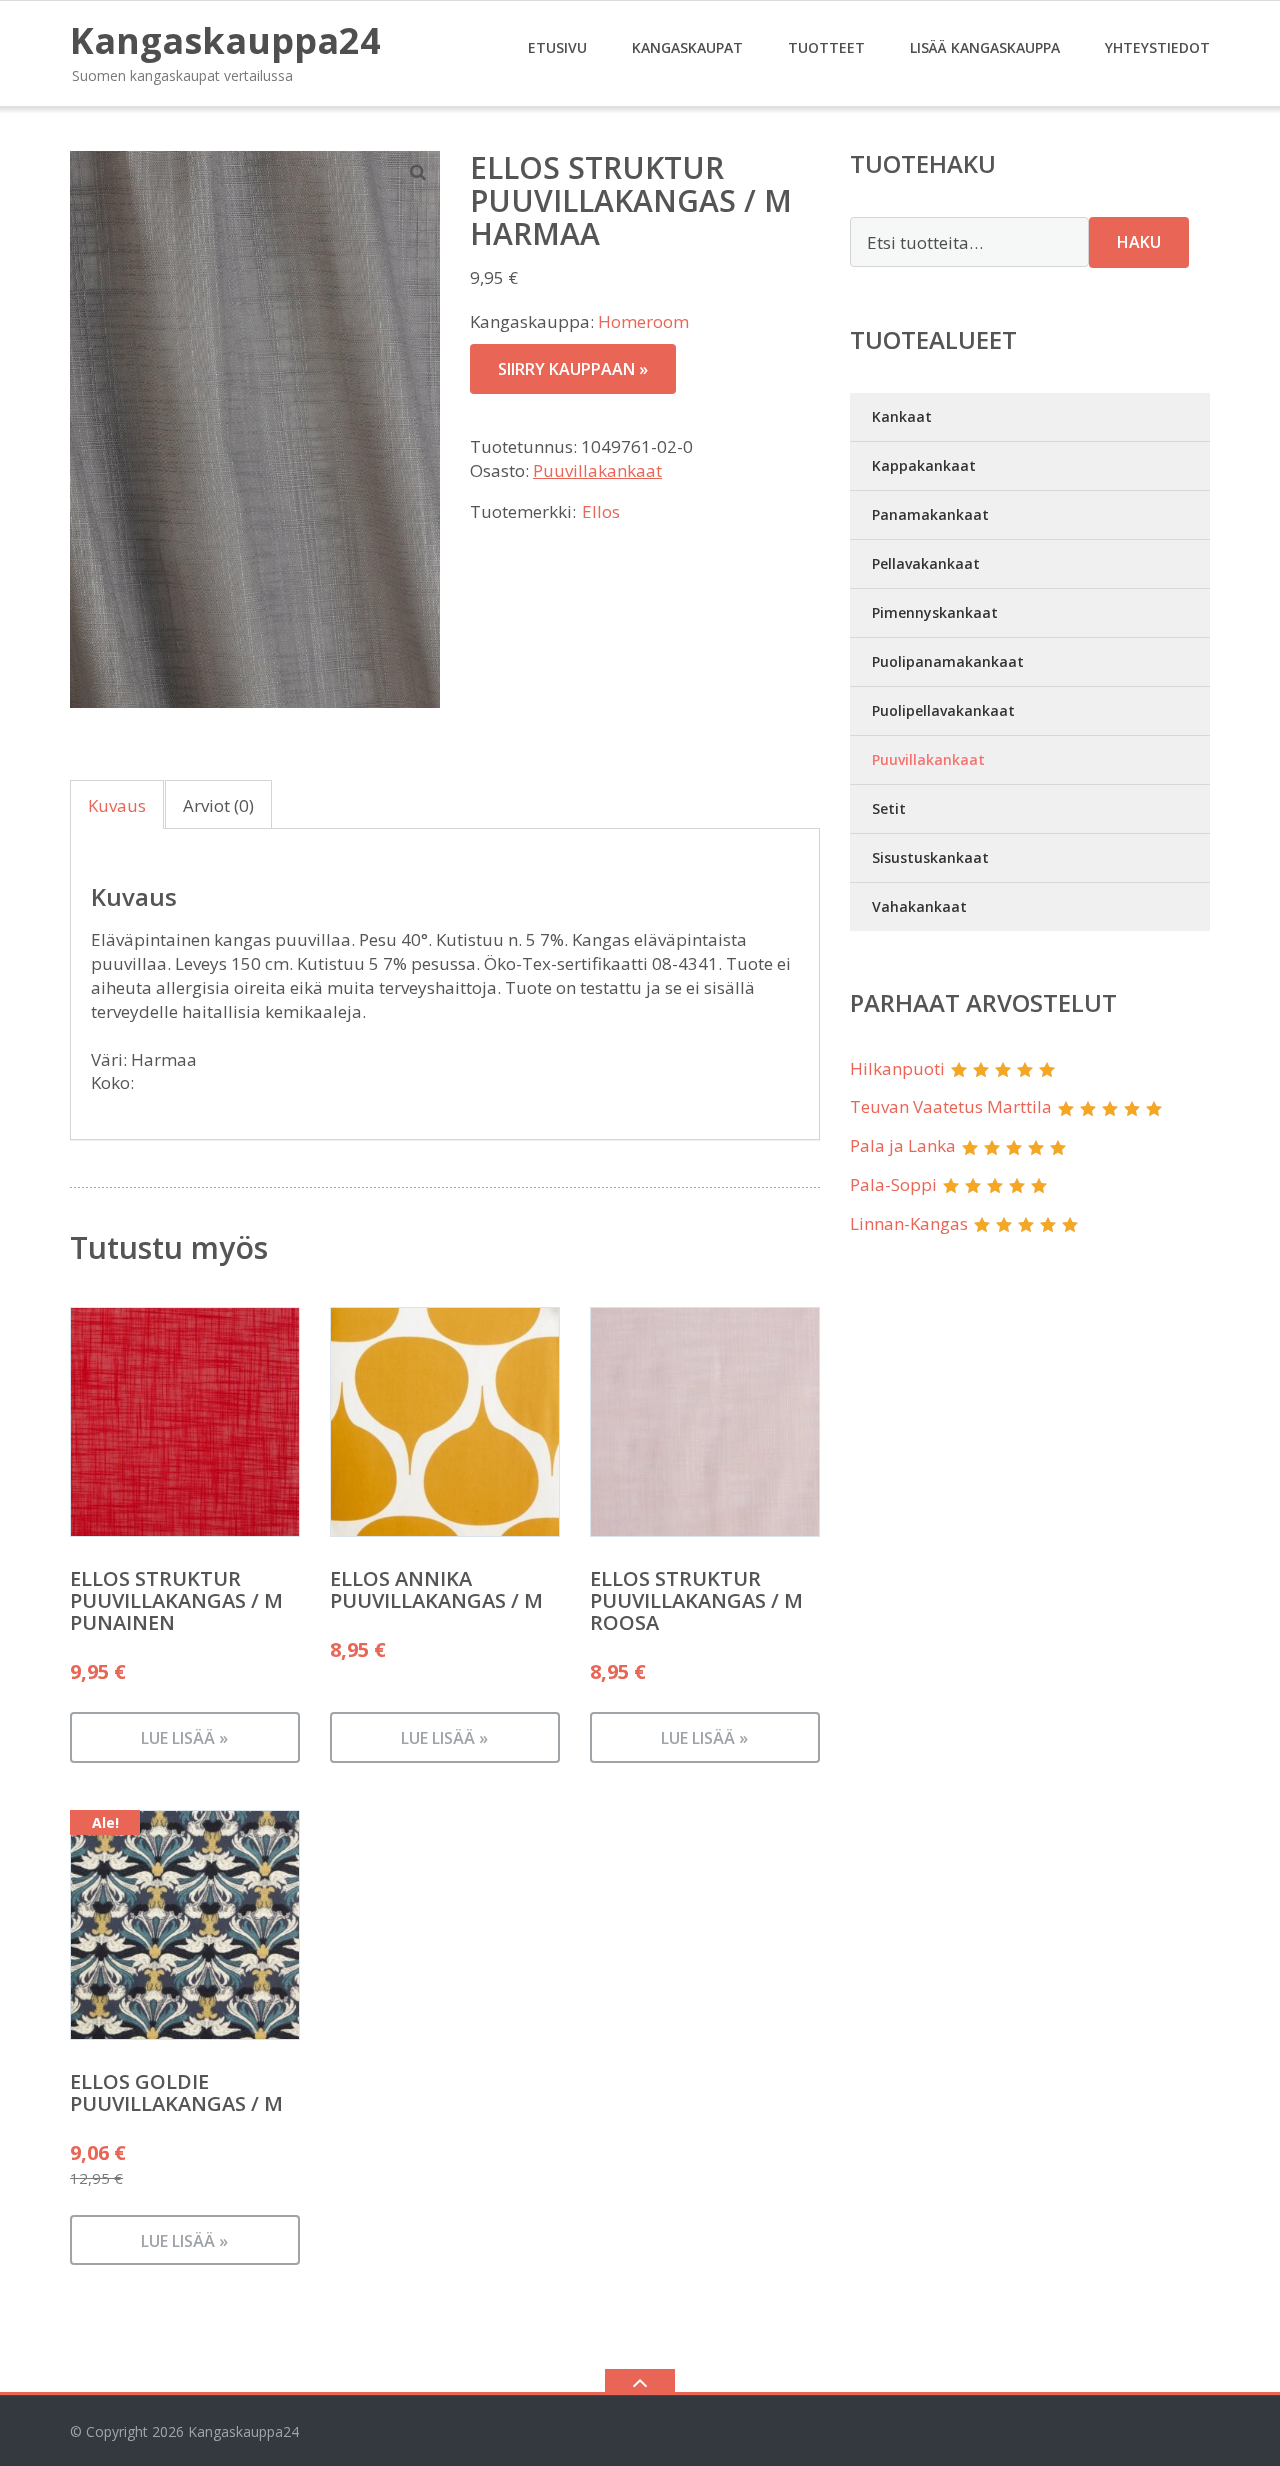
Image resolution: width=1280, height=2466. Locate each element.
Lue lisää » (184, 1738)
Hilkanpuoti (897, 1068)
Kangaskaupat (687, 47)
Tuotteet (826, 47)
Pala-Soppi (893, 1184)
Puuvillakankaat (597, 470)
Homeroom (643, 321)
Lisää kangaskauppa (985, 47)
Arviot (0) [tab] (218, 805)
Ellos (601, 511)
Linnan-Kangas (909, 1223)
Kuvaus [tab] (117, 805)
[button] (419, 172)
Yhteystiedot (1157, 47)
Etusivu (557, 47)
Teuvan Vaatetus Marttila (951, 1106)
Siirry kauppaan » (573, 369)
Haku (1139, 242)
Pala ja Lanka (903, 1145)
